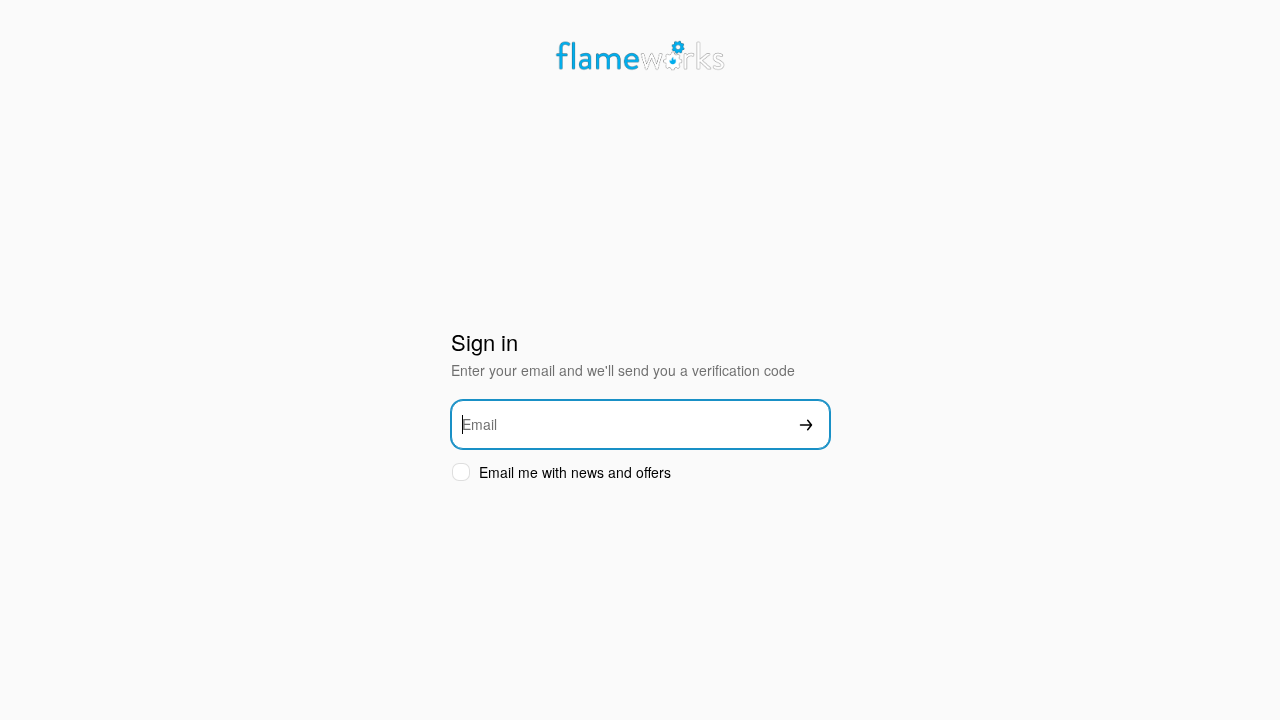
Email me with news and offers (575, 472)
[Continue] (806, 424)
